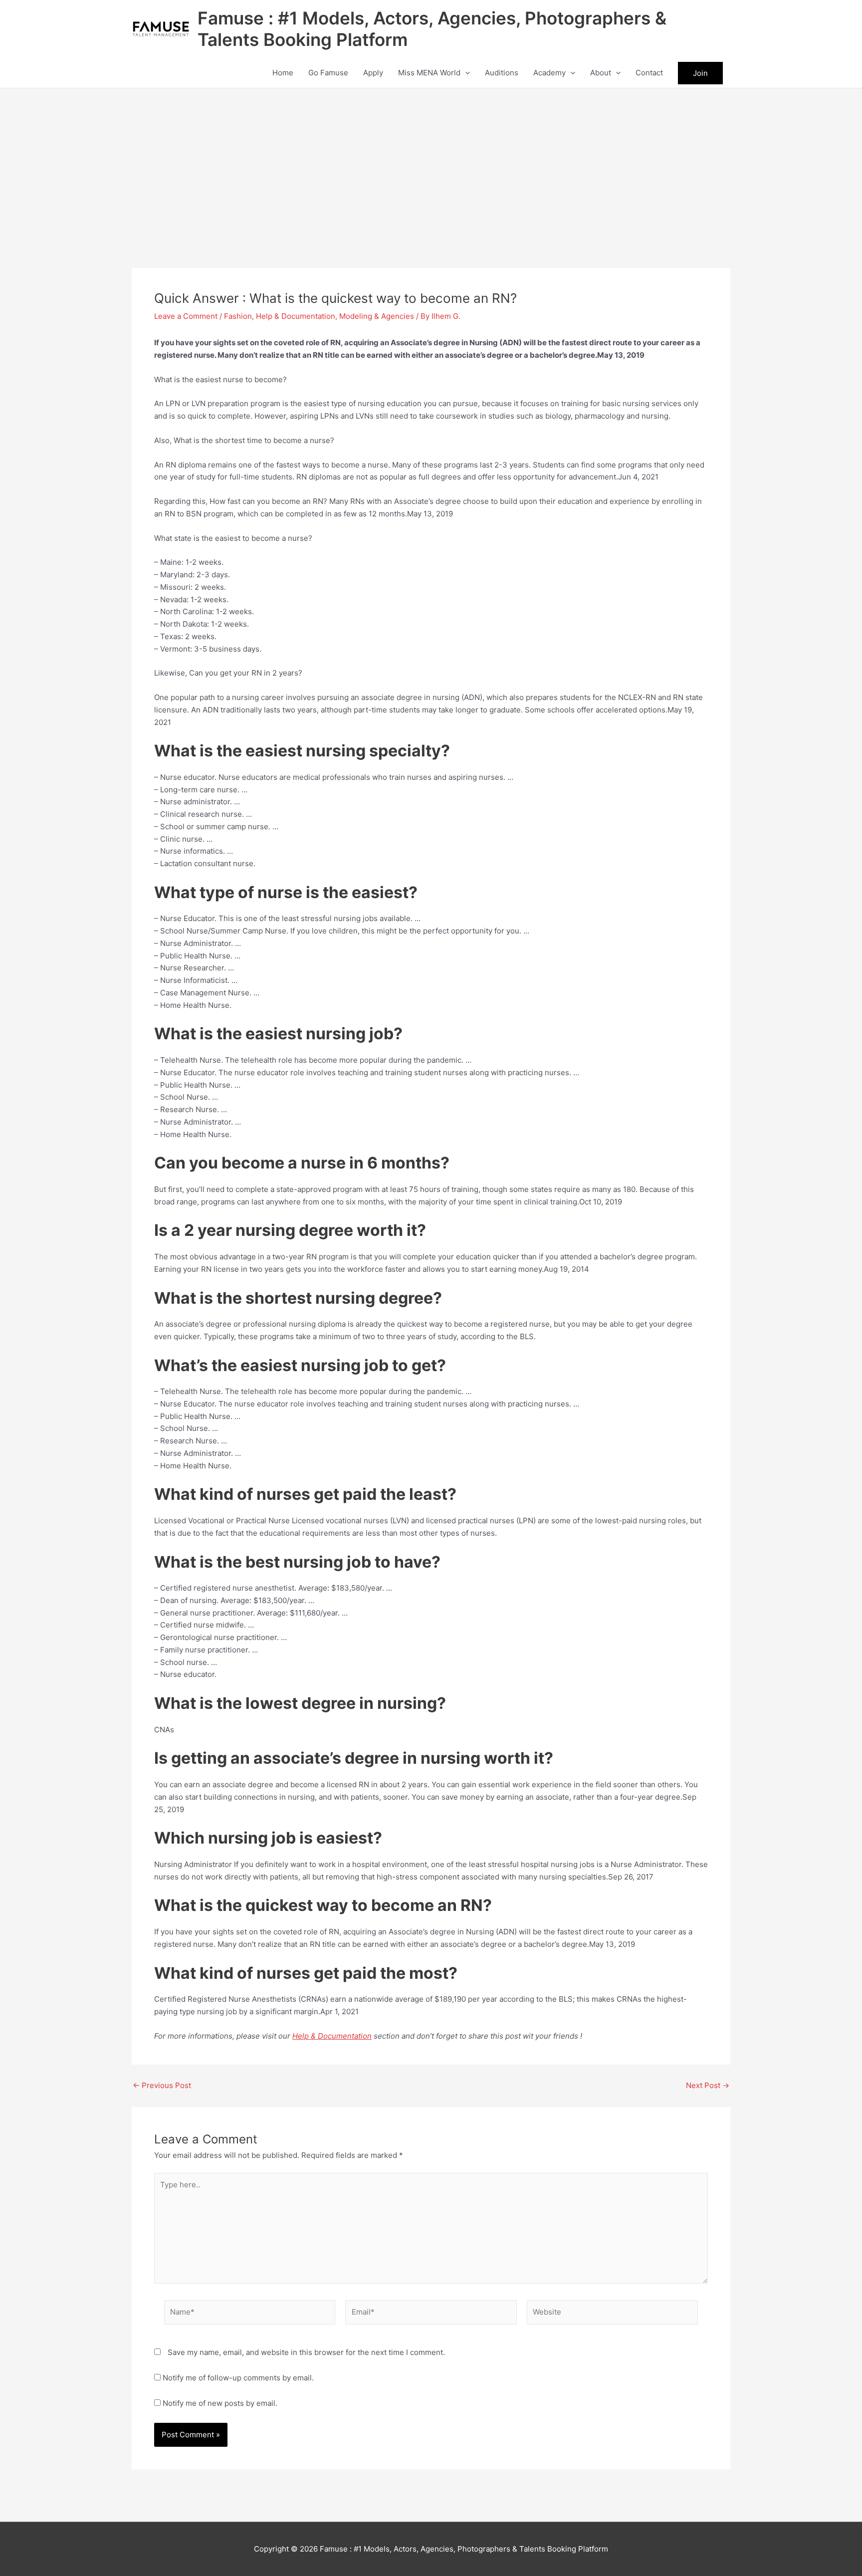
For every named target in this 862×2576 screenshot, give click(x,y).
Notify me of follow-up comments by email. (238, 2378)
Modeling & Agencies (377, 316)
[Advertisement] (431, 163)
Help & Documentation (296, 316)
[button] (465, 73)
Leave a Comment (186, 316)
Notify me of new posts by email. (220, 2403)
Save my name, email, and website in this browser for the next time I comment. (306, 2352)
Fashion (238, 316)
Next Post (708, 2085)
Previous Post (162, 2085)
